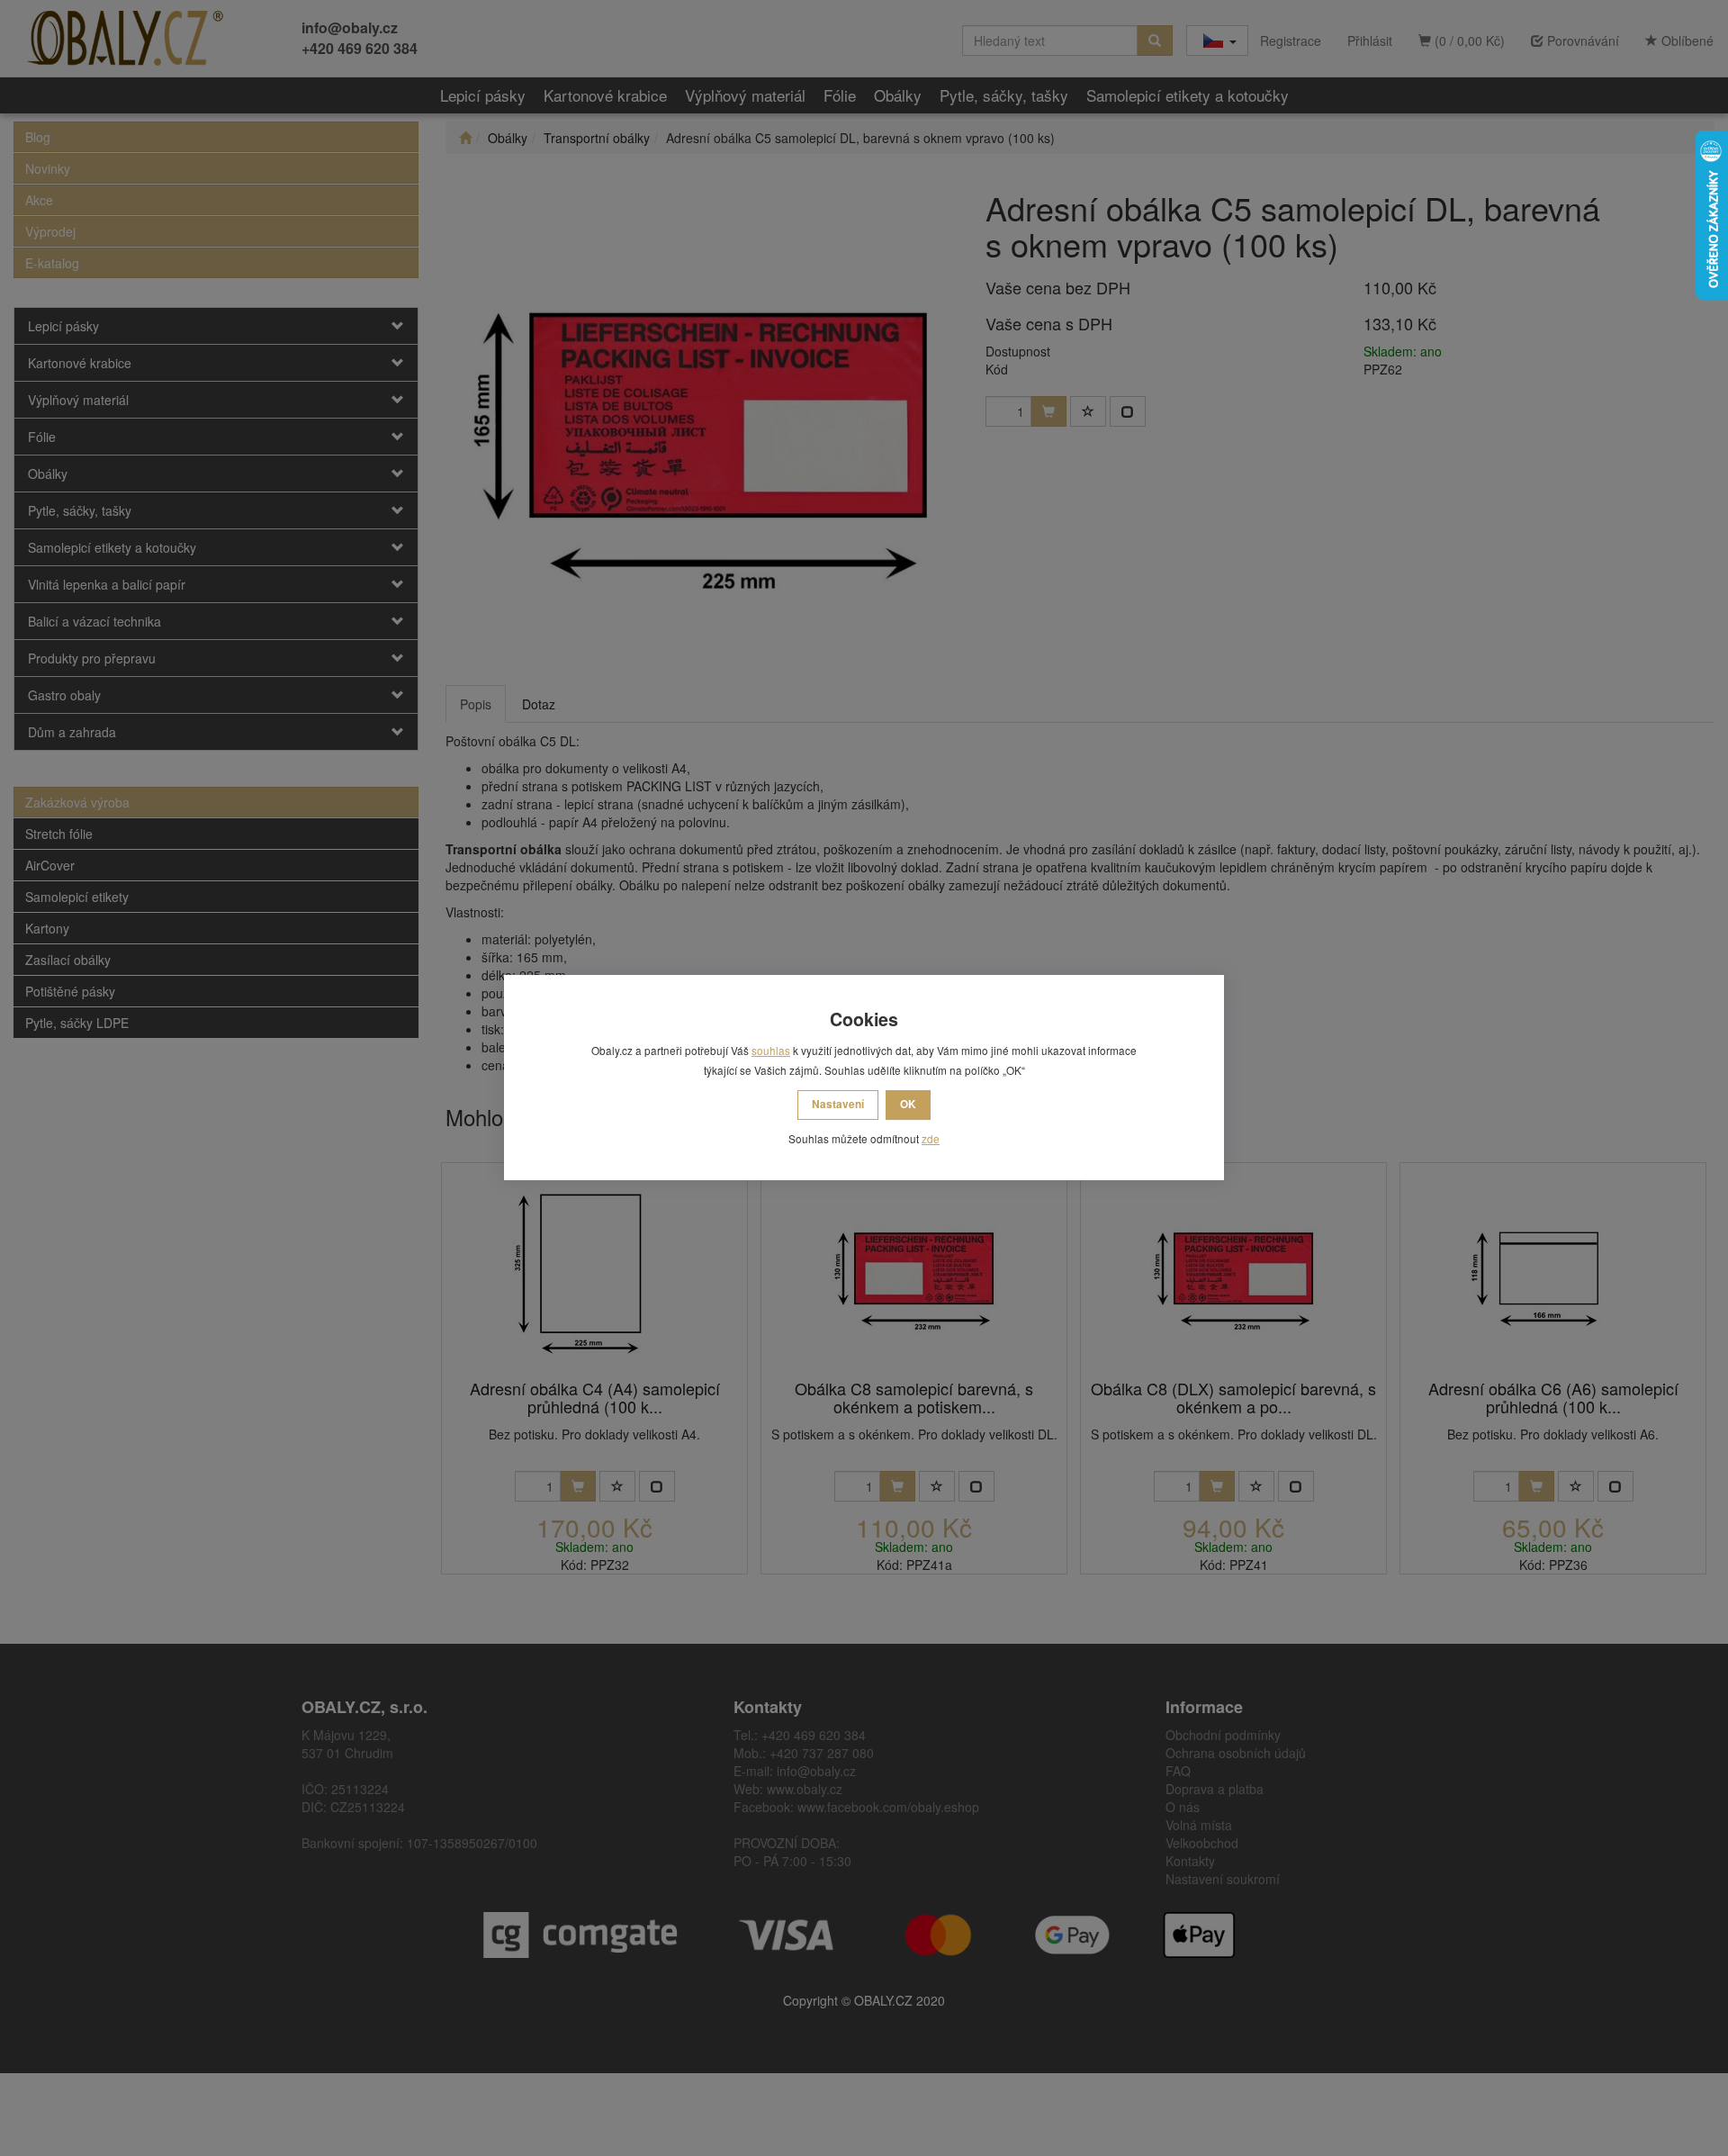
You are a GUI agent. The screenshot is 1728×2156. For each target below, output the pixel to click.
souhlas (771, 1050)
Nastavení (838, 1104)
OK (908, 1104)
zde (931, 1138)
